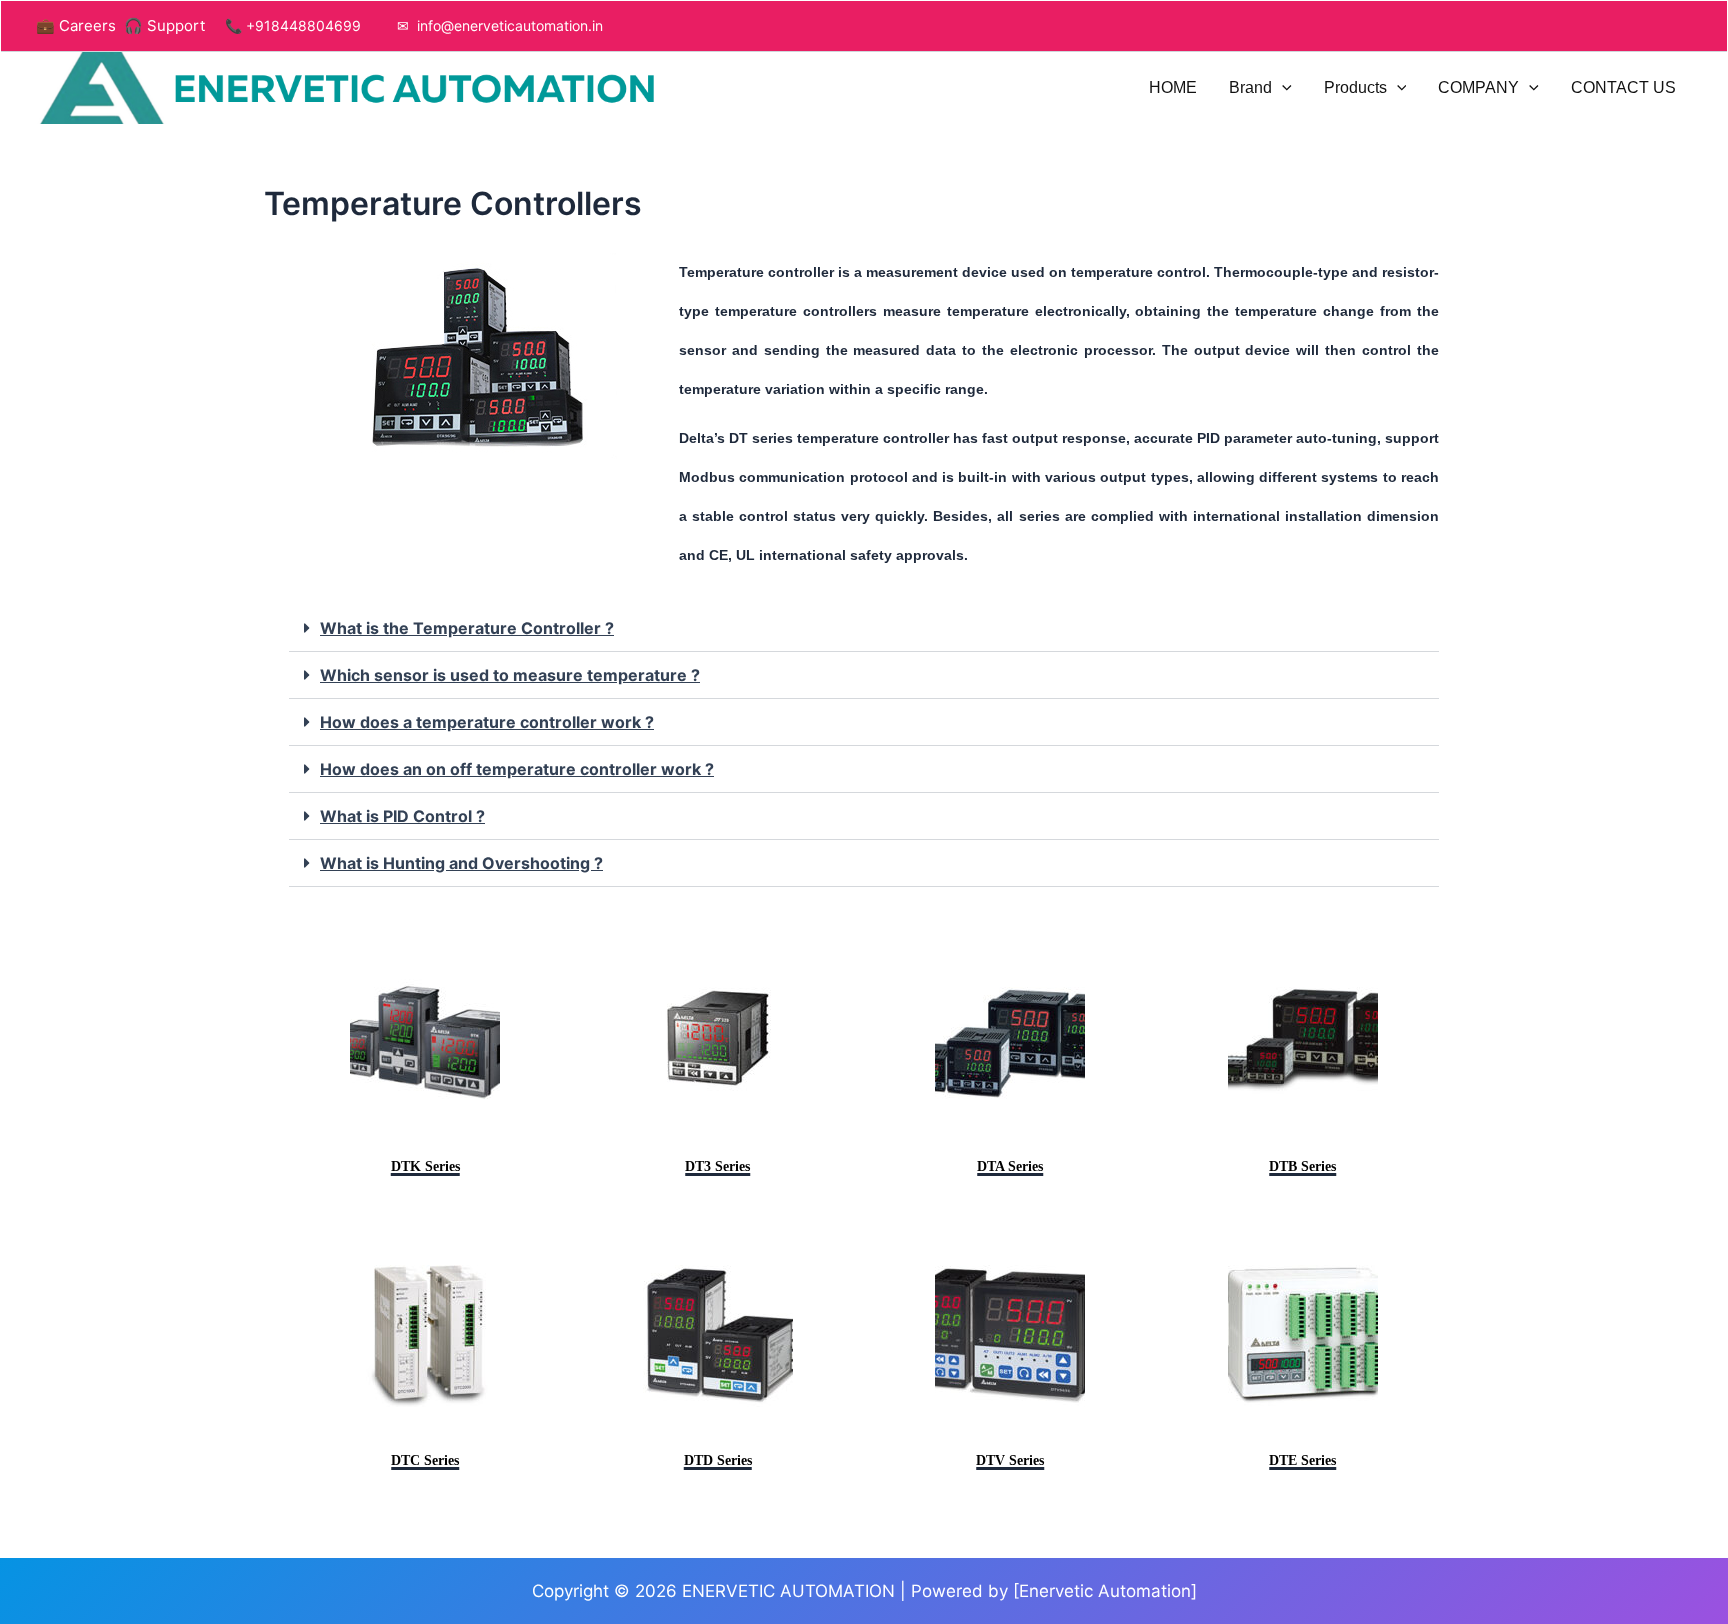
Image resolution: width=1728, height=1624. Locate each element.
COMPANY (1478, 87)
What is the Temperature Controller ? (467, 628)
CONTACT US (1623, 87)
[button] (864, 628)
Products (1355, 87)
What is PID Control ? (402, 816)
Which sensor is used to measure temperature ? (510, 675)
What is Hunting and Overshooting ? (461, 863)
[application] (1282, 88)
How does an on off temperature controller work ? (517, 769)
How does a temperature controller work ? (487, 722)
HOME (1173, 87)
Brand (1250, 87)
